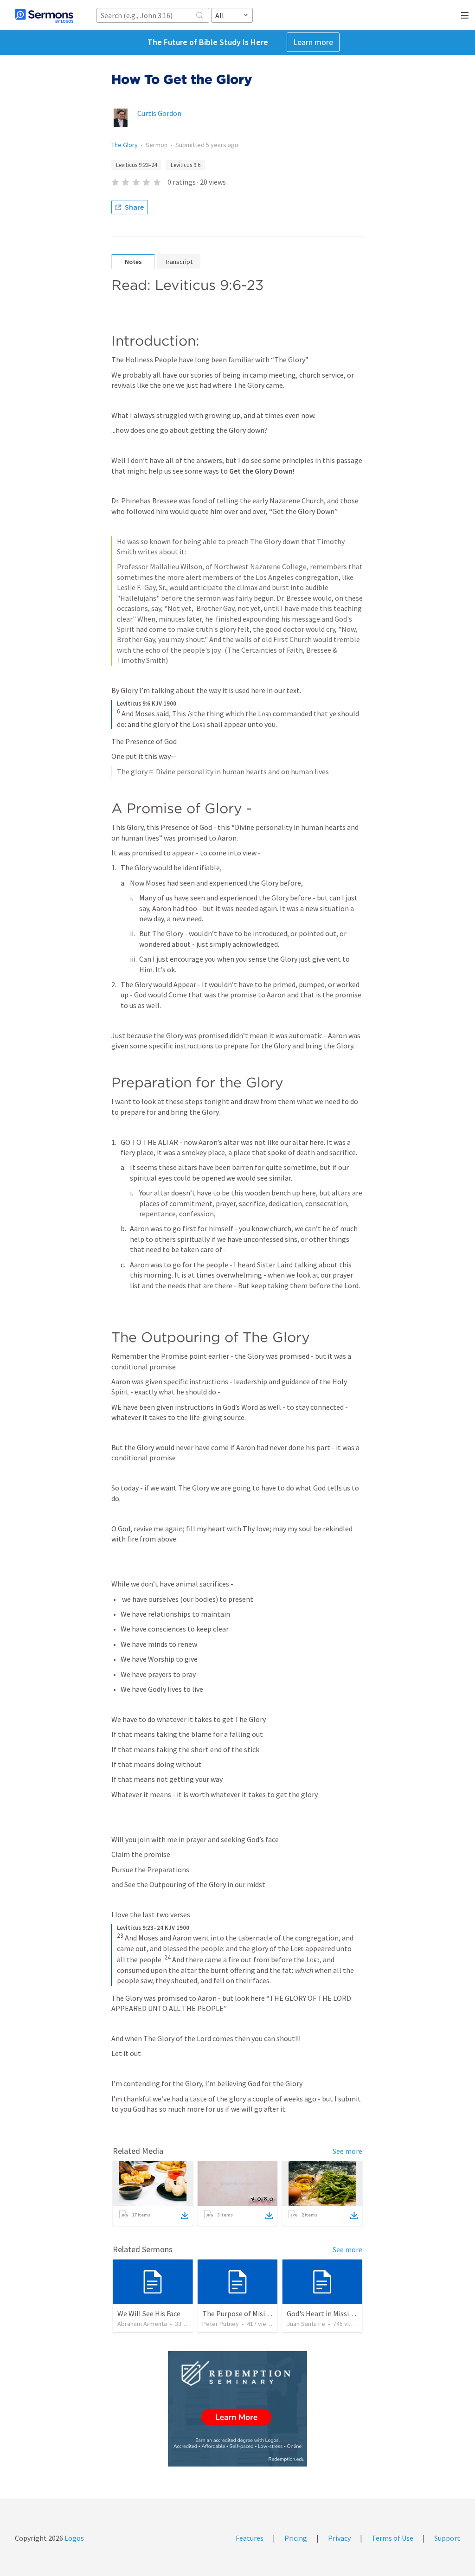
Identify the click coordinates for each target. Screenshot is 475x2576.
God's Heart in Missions (324, 2313)
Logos (74, 2538)
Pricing (296, 2538)
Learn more (313, 42)
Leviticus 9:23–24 (136, 165)
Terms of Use (392, 2538)
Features (250, 2538)
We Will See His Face (149, 2313)
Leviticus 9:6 (186, 165)
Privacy (339, 2538)
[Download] (185, 2216)
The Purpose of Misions (239, 2313)
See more (347, 2151)
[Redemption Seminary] (237, 2409)
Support (447, 2538)
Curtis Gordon (159, 113)
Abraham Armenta (142, 2324)
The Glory (125, 145)
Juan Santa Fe (306, 2324)
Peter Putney (221, 2324)
